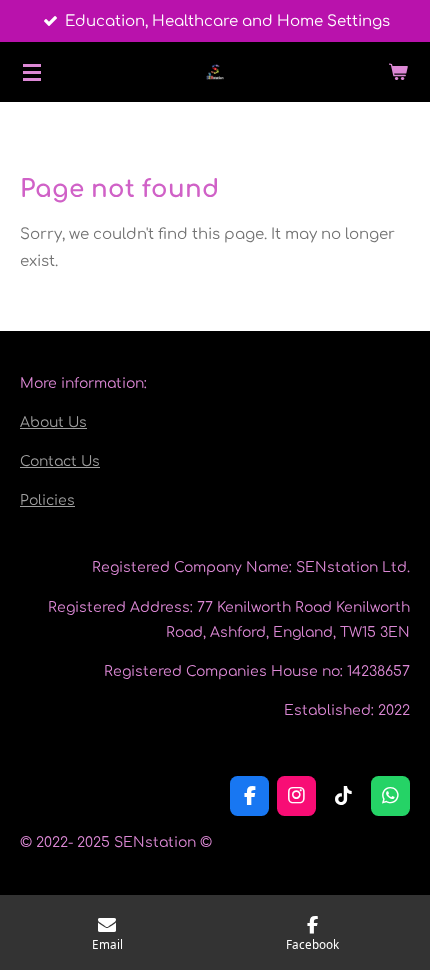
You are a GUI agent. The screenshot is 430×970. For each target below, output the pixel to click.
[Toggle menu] (32, 72)
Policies (47, 500)
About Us (53, 422)
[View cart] (398, 72)
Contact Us (60, 461)
